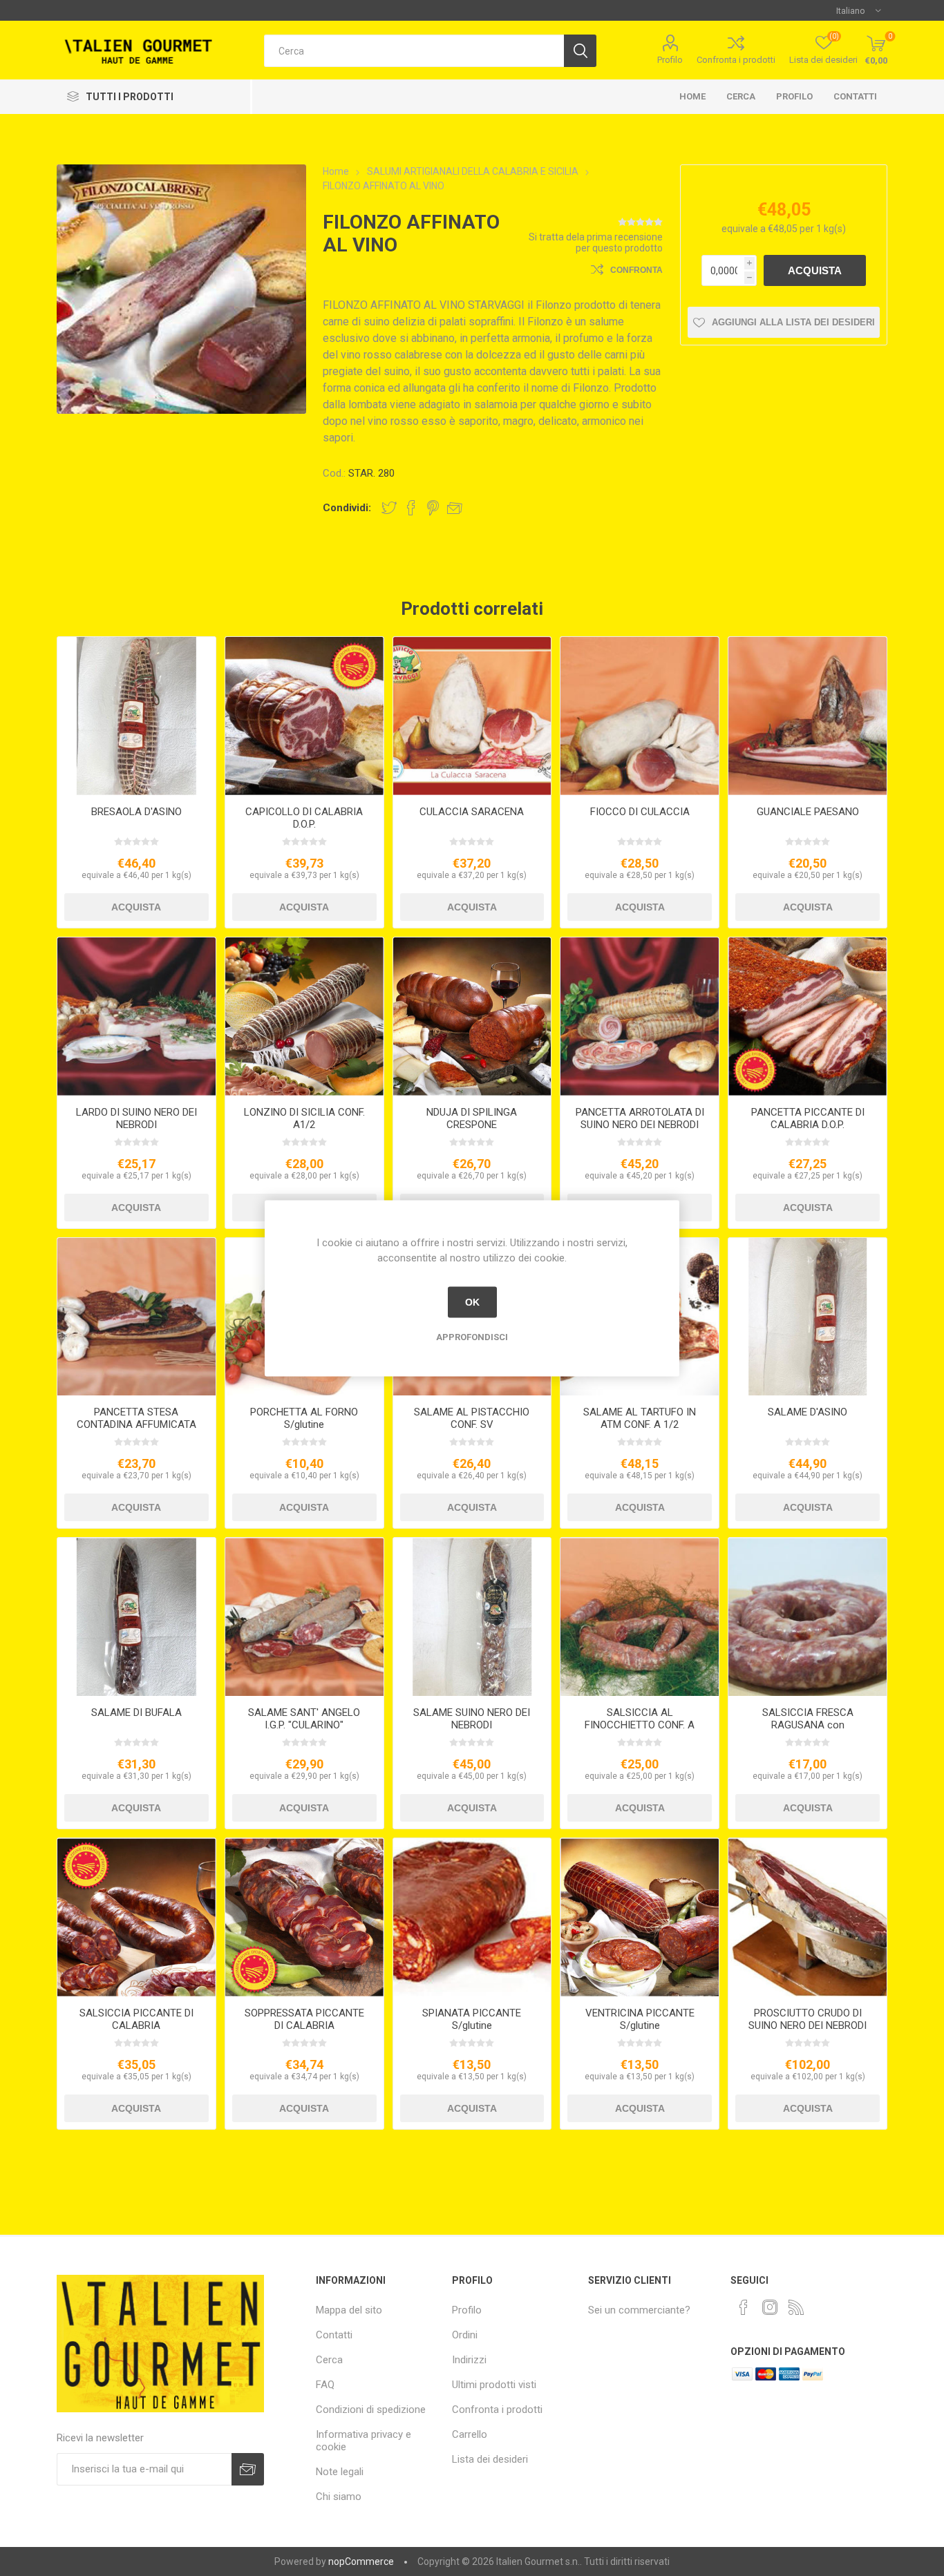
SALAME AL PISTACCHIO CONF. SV (472, 1418)
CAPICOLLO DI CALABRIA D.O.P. (304, 818)
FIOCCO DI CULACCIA (640, 812)
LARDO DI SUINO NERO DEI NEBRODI (136, 1118)
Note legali (340, 2472)
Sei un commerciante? (639, 2310)
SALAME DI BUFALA (136, 1712)
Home (692, 96)
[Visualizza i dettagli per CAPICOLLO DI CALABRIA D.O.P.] (304, 716)
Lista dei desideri (490, 2459)
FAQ (325, 2385)
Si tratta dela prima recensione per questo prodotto (596, 242)
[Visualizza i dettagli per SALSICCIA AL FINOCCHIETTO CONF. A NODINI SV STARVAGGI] (640, 1617)
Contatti (855, 96)
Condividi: (347, 508)
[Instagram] (770, 2307)
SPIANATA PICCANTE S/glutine (472, 2019)
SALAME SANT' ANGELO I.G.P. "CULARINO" (304, 1719)
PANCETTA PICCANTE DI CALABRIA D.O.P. (808, 1118)
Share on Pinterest (433, 508)
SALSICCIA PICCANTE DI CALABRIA (136, 2019)
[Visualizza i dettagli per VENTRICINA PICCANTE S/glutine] (640, 1917)
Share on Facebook (411, 508)
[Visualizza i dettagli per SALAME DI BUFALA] (136, 1617)
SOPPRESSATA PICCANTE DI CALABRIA (304, 2019)
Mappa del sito (349, 2310)
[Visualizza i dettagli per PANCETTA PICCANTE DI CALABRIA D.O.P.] (808, 1017)
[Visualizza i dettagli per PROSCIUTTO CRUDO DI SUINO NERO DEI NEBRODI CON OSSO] (808, 1917)
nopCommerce (361, 2561)
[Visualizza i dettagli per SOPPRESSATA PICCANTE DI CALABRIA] (304, 1917)
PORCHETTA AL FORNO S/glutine (304, 1418)
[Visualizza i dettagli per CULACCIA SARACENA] (472, 716)
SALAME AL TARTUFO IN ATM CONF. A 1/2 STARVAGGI (640, 1424)
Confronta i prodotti (736, 60)
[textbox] (414, 51)
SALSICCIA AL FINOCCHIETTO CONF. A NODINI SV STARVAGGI (640, 1725)
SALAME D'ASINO (808, 1412)
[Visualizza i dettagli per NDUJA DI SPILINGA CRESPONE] (472, 1017)
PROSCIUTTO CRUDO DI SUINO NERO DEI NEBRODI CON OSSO (808, 2025)
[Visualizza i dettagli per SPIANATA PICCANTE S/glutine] (472, 1917)
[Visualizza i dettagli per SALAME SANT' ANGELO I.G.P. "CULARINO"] (304, 1617)
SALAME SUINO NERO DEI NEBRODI (472, 1719)
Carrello (470, 2434)
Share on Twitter (389, 508)
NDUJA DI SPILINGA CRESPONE (472, 1118)
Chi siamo (339, 2497)
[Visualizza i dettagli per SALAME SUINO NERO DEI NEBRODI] (472, 1617)
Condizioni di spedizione (371, 2410)
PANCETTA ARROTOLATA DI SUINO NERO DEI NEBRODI (640, 1118)
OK (472, 1302)
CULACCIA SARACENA (472, 812)
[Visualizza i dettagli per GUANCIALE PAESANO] (808, 716)
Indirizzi (469, 2360)
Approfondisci (472, 1336)
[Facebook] (744, 2307)
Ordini (465, 2335)
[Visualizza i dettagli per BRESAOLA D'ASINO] (136, 716)
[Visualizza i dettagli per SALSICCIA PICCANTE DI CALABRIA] (136, 1917)
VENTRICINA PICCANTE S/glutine (640, 2019)
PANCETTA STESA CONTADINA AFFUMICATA (136, 1418)
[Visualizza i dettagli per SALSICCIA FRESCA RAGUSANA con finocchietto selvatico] (808, 1617)
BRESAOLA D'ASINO (136, 812)
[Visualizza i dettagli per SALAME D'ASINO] (808, 1317)
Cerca (741, 96)
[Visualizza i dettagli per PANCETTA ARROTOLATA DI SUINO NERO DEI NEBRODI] (640, 1017)
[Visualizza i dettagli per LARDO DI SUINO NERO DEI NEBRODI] (136, 1017)
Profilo (670, 60)
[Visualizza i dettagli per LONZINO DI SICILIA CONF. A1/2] (304, 1017)
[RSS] (796, 2307)
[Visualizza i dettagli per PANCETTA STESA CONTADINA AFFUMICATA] (136, 1317)
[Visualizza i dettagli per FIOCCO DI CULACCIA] (640, 716)
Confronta (636, 270)
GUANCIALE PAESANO (808, 812)
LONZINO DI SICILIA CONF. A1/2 (304, 1118)
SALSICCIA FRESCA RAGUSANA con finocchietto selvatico (808, 1725)
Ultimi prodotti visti (494, 2385)
